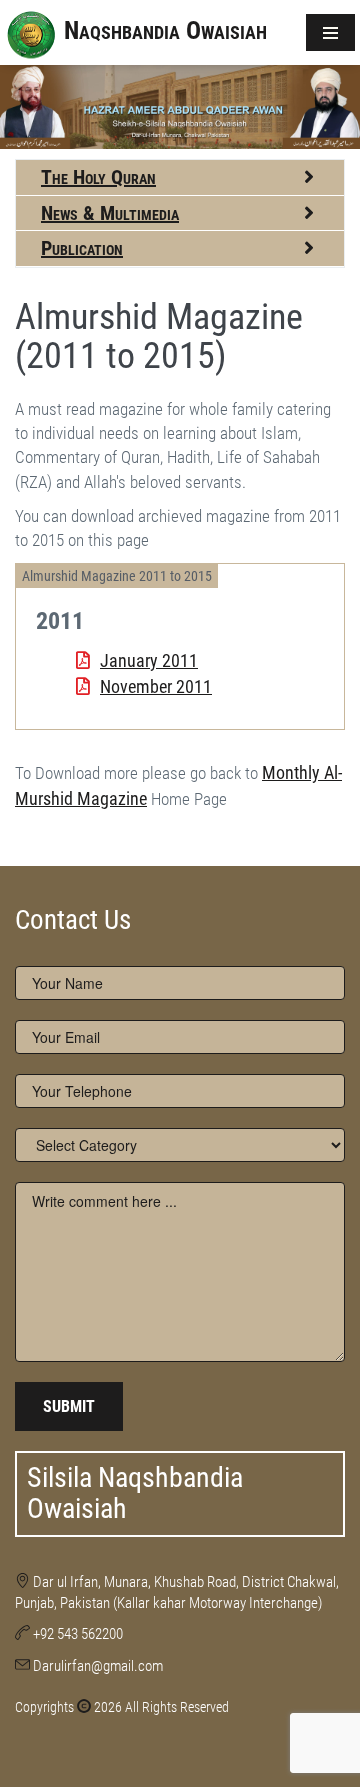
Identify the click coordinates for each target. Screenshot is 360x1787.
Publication (82, 248)
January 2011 (149, 660)
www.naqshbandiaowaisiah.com (85, 824)
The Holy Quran (98, 177)
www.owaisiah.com (55, 824)
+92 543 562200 (78, 1634)
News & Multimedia (110, 213)
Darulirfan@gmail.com (98, 1666)
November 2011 (156, 686)
